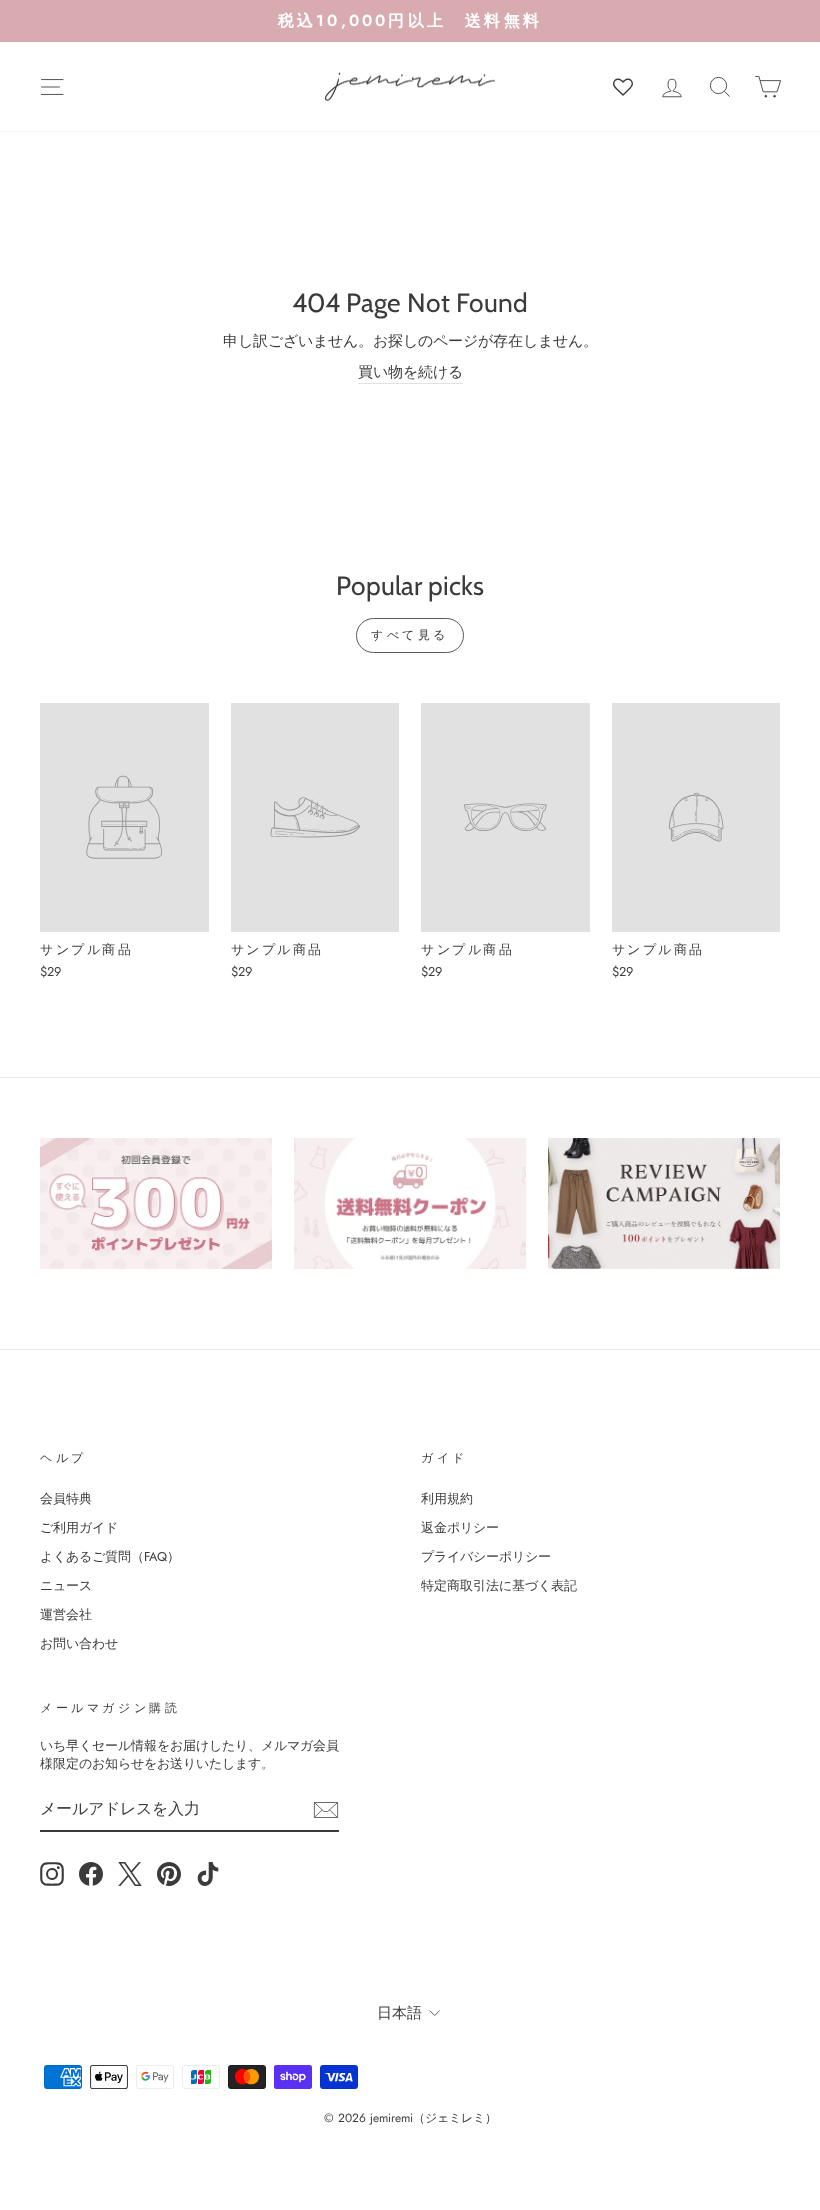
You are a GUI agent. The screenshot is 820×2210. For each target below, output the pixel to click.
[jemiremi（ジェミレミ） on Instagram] (52, 1874)
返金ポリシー (460, 1527)
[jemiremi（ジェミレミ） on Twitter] (130, 1874)
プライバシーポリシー (486, 1556)
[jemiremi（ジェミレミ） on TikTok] (208, 1874)
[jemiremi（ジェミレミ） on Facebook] (91, 1874)
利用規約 (447, 1498)
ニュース (66, 1585)
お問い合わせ (79, 1643)
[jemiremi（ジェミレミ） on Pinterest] (169, 1874)
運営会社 (66, 1614)
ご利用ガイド (79, 1527)
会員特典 (66, 1498)
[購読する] (326, 1810)
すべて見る (410, 635)
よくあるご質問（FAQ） (110, 1556)
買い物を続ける (410, 372)
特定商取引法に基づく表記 (499, 1585)
